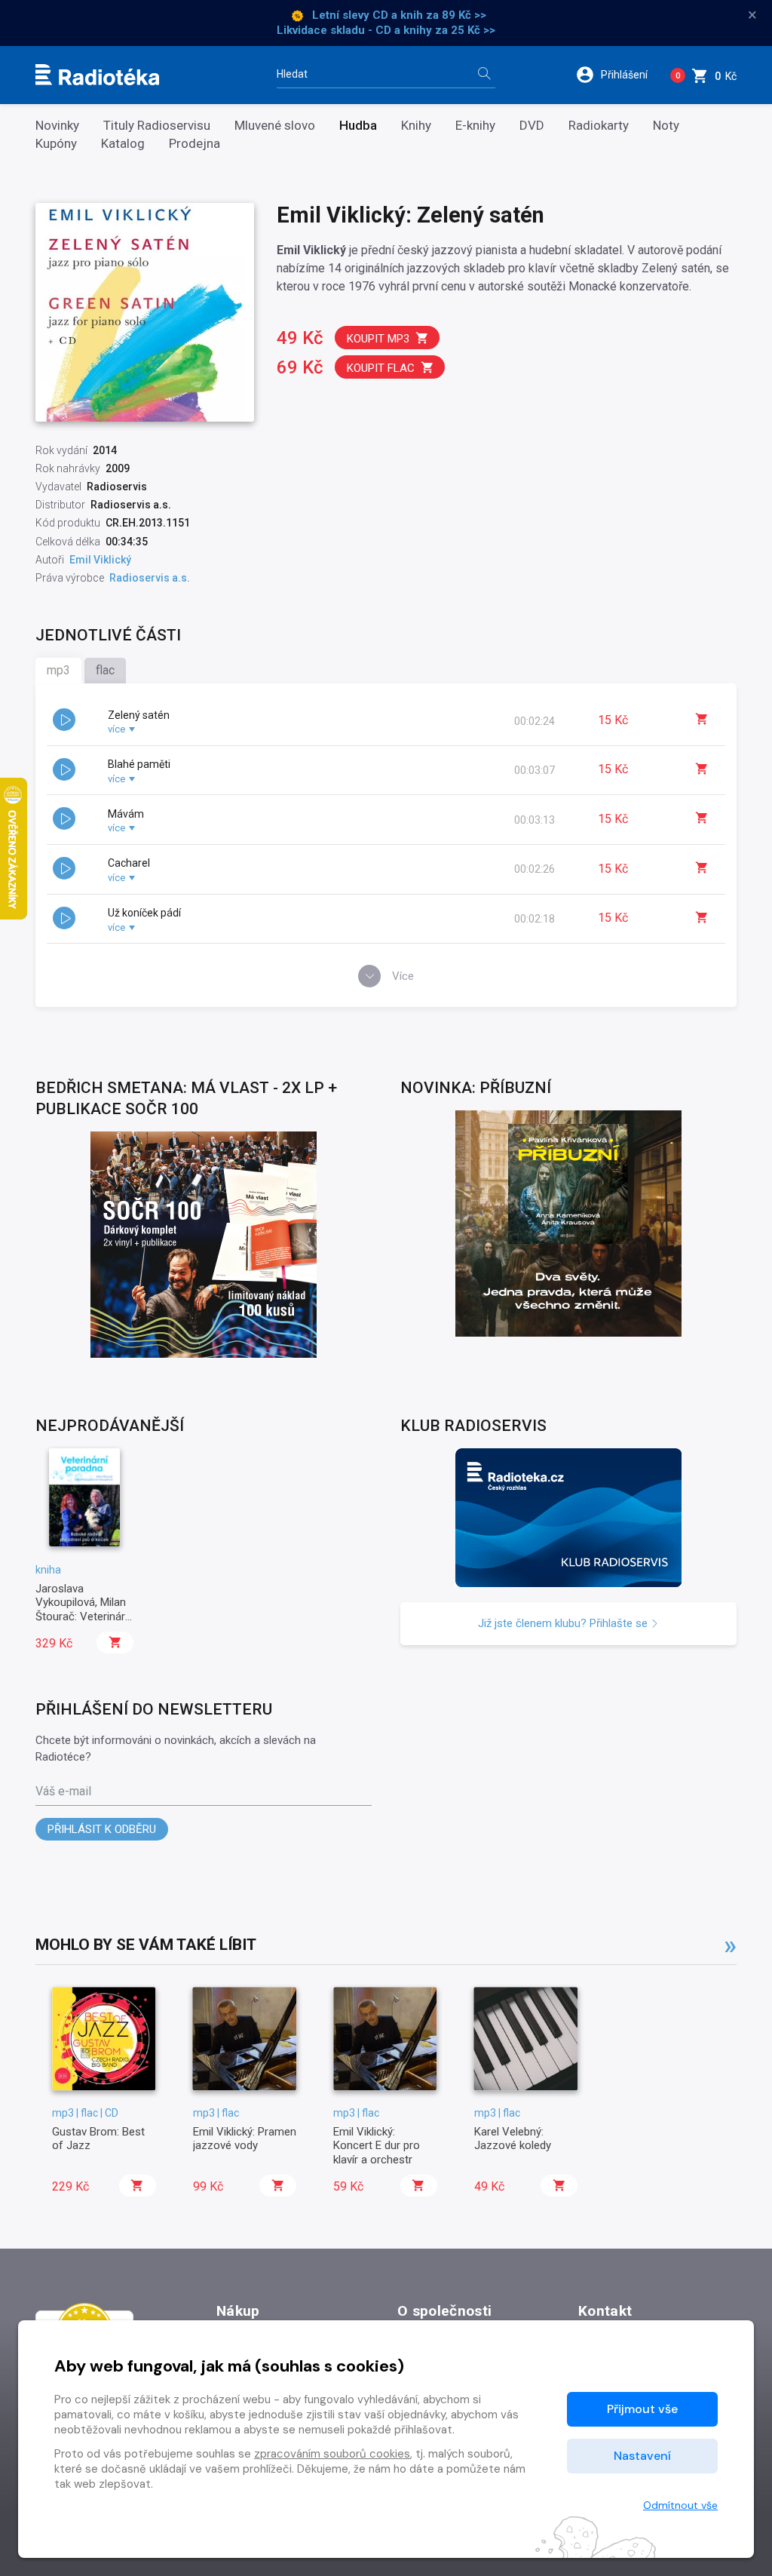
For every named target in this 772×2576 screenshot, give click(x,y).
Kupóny (56, 144)
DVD (532, 126)
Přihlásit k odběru (102, 1829)
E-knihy (475, 126)
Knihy (416, 126)
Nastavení (642, 2456)
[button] (617, 75)
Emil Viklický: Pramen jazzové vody (245, 2138)
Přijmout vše (642, 2409)
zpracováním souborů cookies (332, 2454)
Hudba (358, 126)
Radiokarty (599, 126)
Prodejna (195, 144)
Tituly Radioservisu (157, 126)
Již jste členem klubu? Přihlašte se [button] (564, 1623)
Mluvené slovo (275, 126)
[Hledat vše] (484, 75)
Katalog (123, 144)
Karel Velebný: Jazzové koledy (513, 2138)
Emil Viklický (100, 560)
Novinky (57, 126)
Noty (666, 126)
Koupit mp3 (378, 339)
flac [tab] (105, 670)
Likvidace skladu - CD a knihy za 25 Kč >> (386, 30)
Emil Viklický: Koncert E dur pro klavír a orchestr (377, 2146)
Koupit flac (381, 368)
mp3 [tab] (58, 670)
